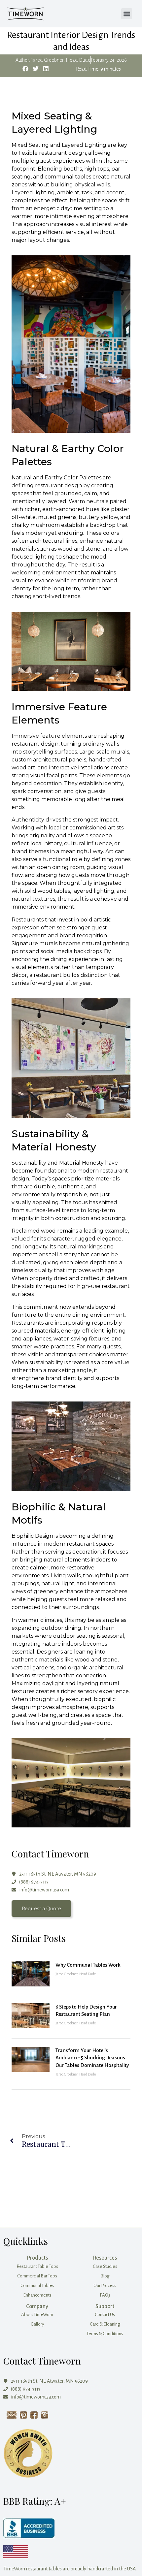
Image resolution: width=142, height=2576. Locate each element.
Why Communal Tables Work (88, 1965)
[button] (127, 14)
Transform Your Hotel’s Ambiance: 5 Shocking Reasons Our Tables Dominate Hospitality (92, 2058)
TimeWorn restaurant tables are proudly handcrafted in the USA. (70, 2569)
